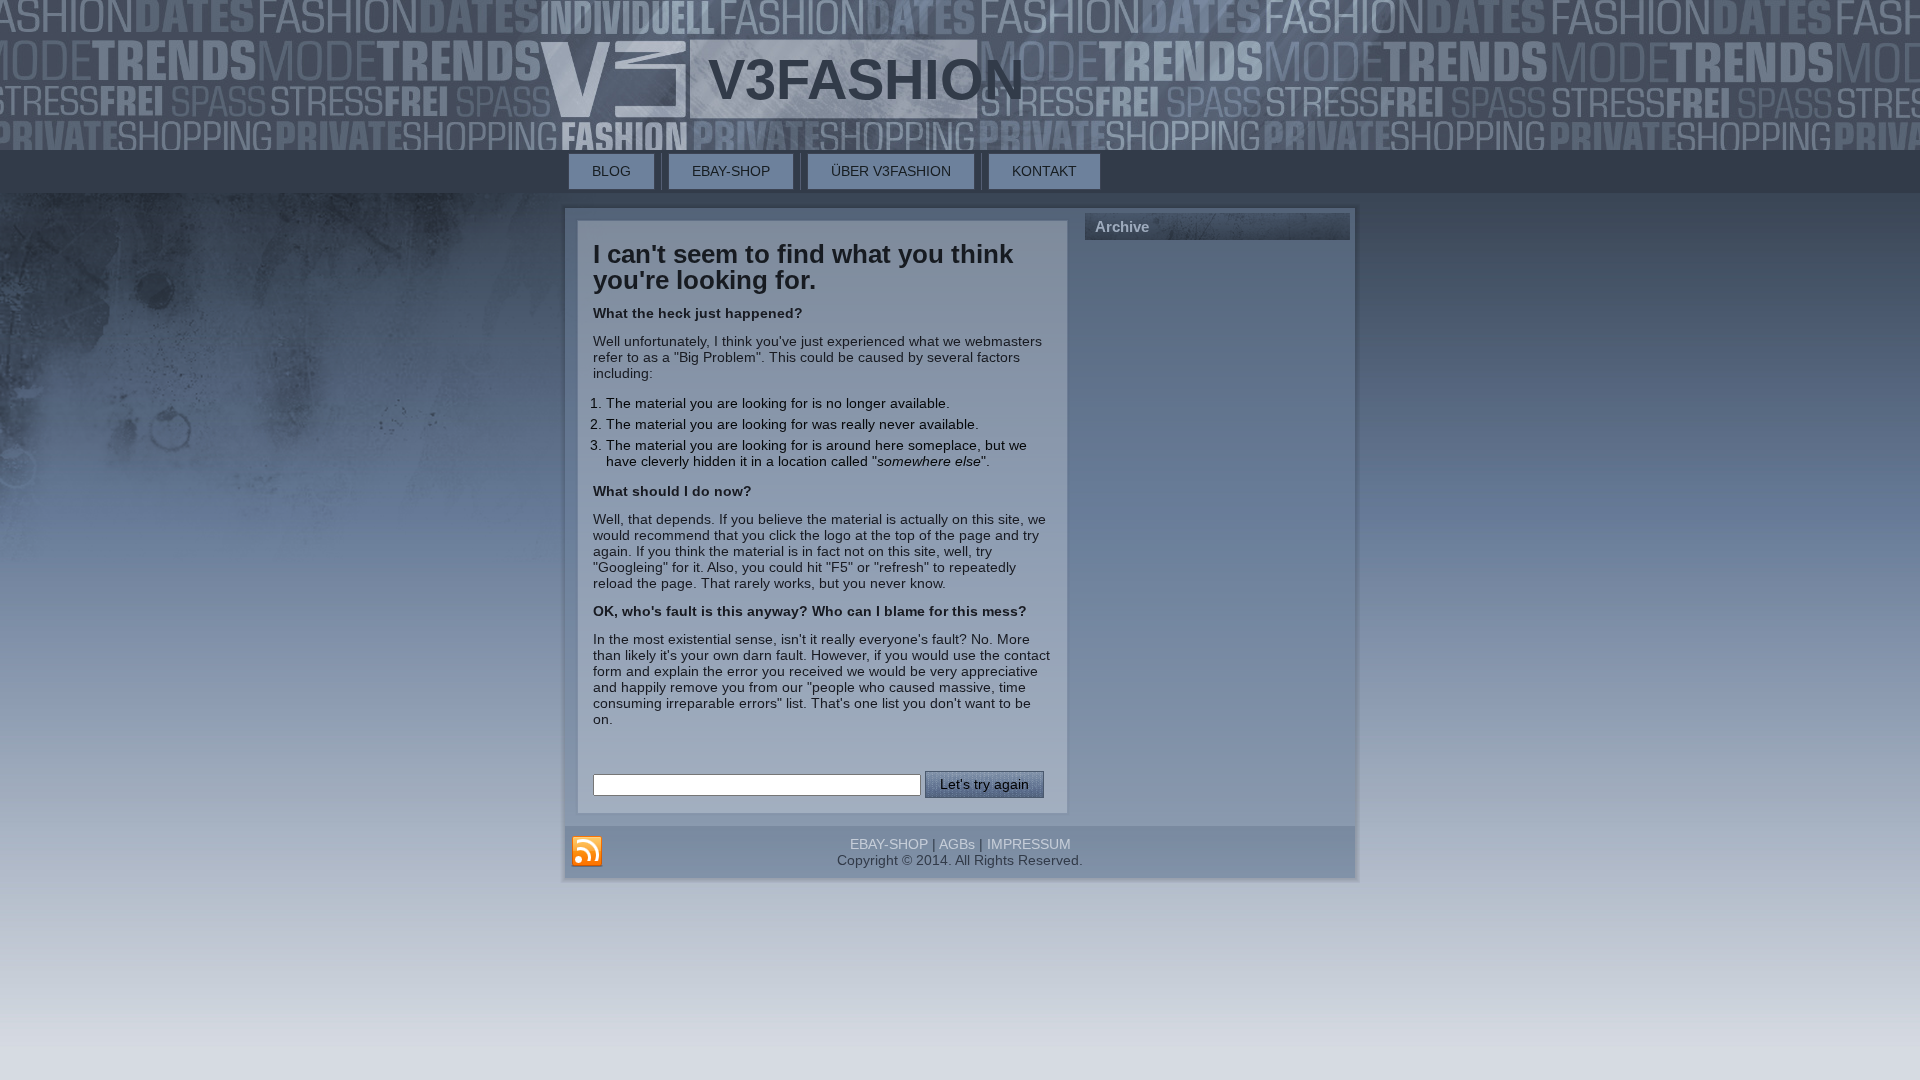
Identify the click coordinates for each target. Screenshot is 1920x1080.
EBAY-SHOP (731, 171)
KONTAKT (1044, 171)
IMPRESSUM (1029, 844)
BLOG (611, 171)
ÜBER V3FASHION (891, 171)
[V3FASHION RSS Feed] (587, 852)
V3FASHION (866, 79)
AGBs (957, 844)
